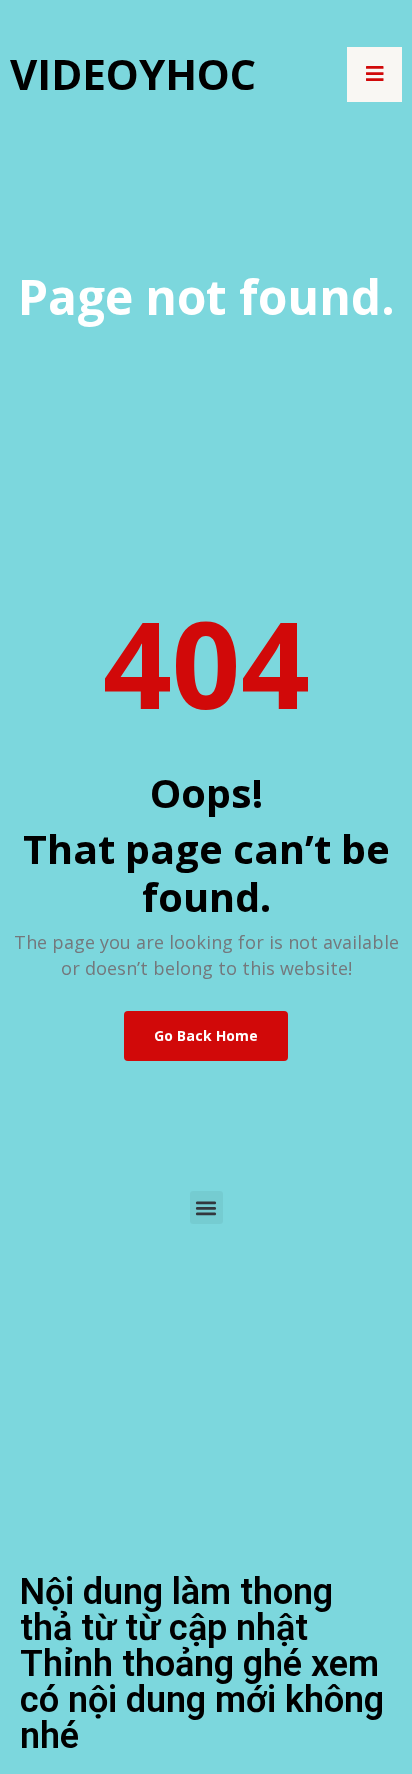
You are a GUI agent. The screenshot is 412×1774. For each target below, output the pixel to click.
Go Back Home (206, 1035)
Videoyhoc (133, 73)
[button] (206, 1207)
